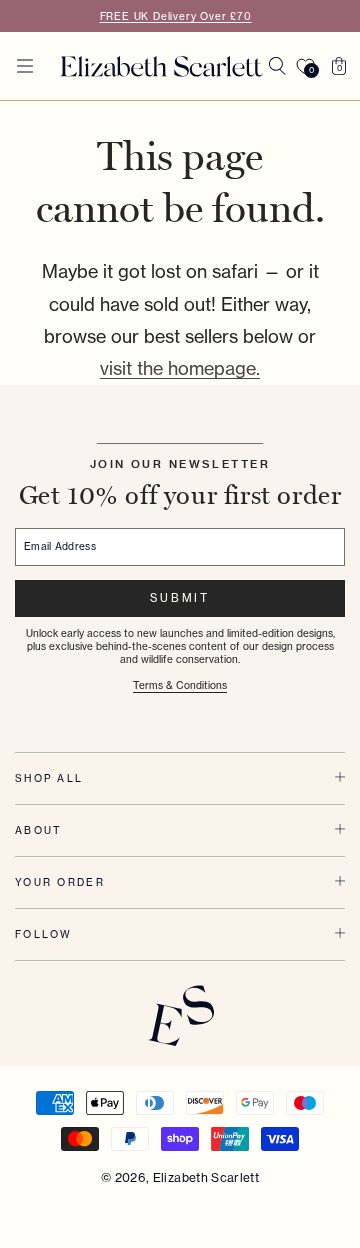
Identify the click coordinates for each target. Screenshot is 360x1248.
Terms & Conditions (180, 685)
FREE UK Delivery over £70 (176, 16)
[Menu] (25, 66)
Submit (180, 598)
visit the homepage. (180, 368)
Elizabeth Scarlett (206, 1177)
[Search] (277, 66)
